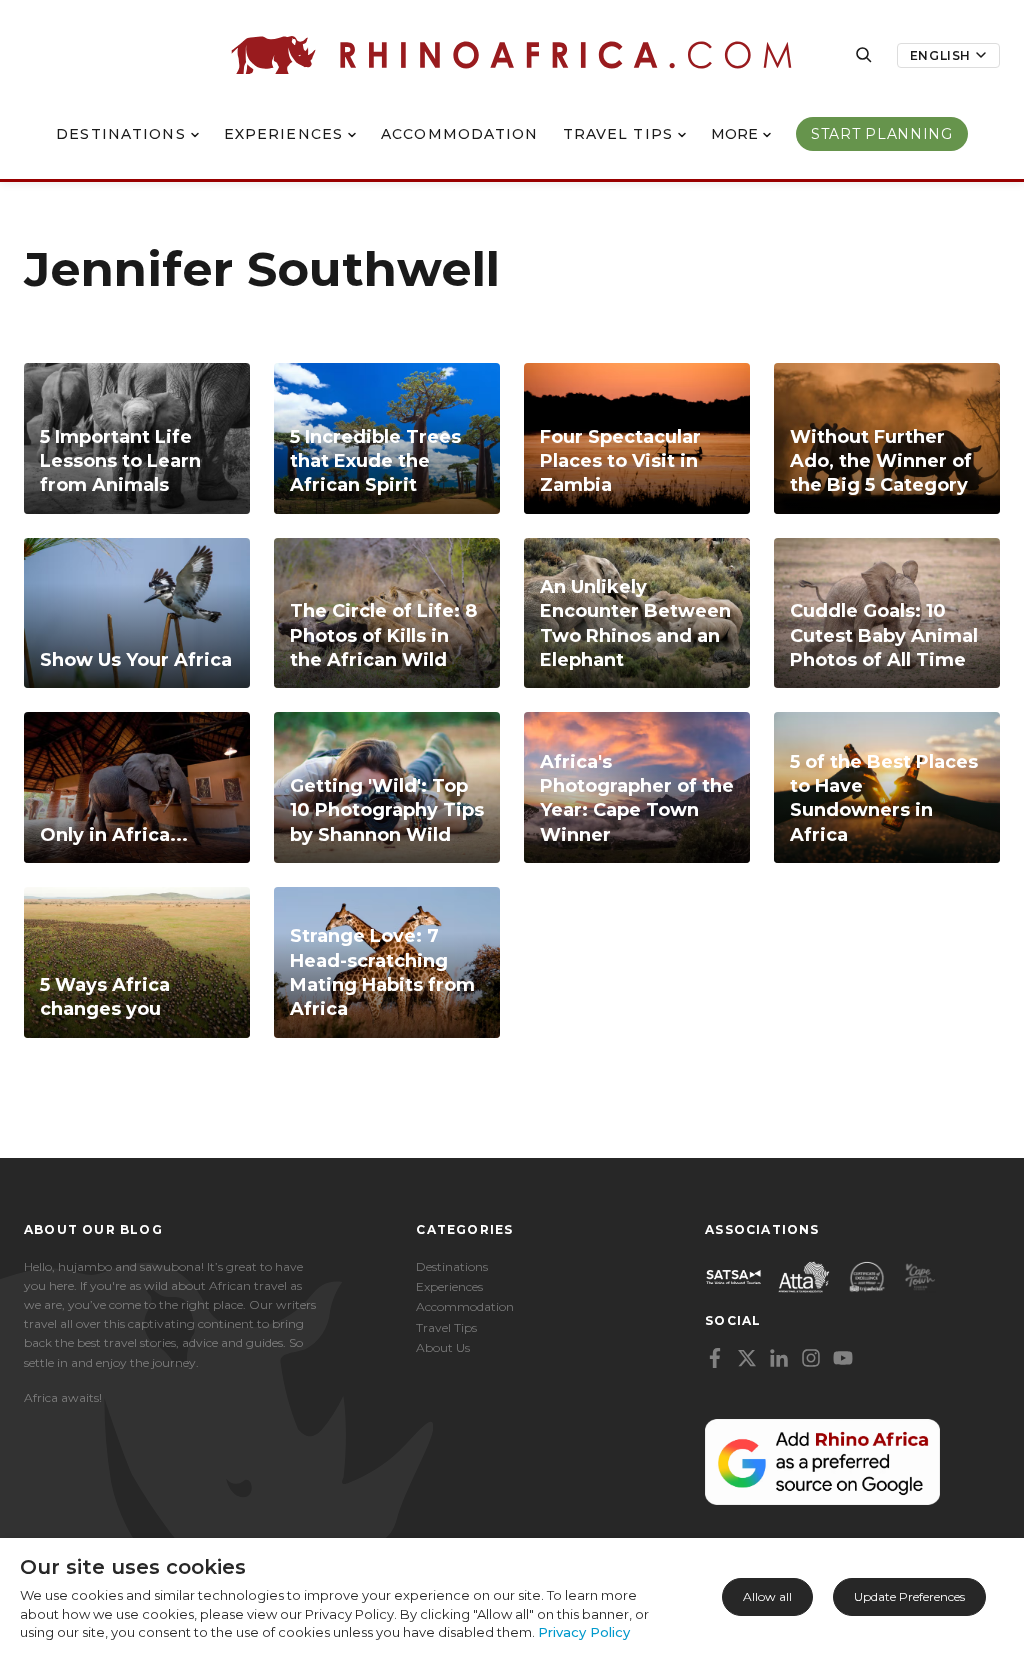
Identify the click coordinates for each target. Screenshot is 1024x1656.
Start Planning (882, 134)
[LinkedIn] (779, 1358)
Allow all (767, 1596)
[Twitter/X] (747, 1358)
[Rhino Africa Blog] (511, 55)
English (940, 55)
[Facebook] (715, 1358)
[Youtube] (843, 1358)
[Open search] (864, 55)
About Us (443, 1347)
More (734, 134)
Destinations (120, 134)
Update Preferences (909, 1596)
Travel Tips (618, 134)
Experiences (283, 134)
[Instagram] (811, 1358)
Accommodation (460, 134)
